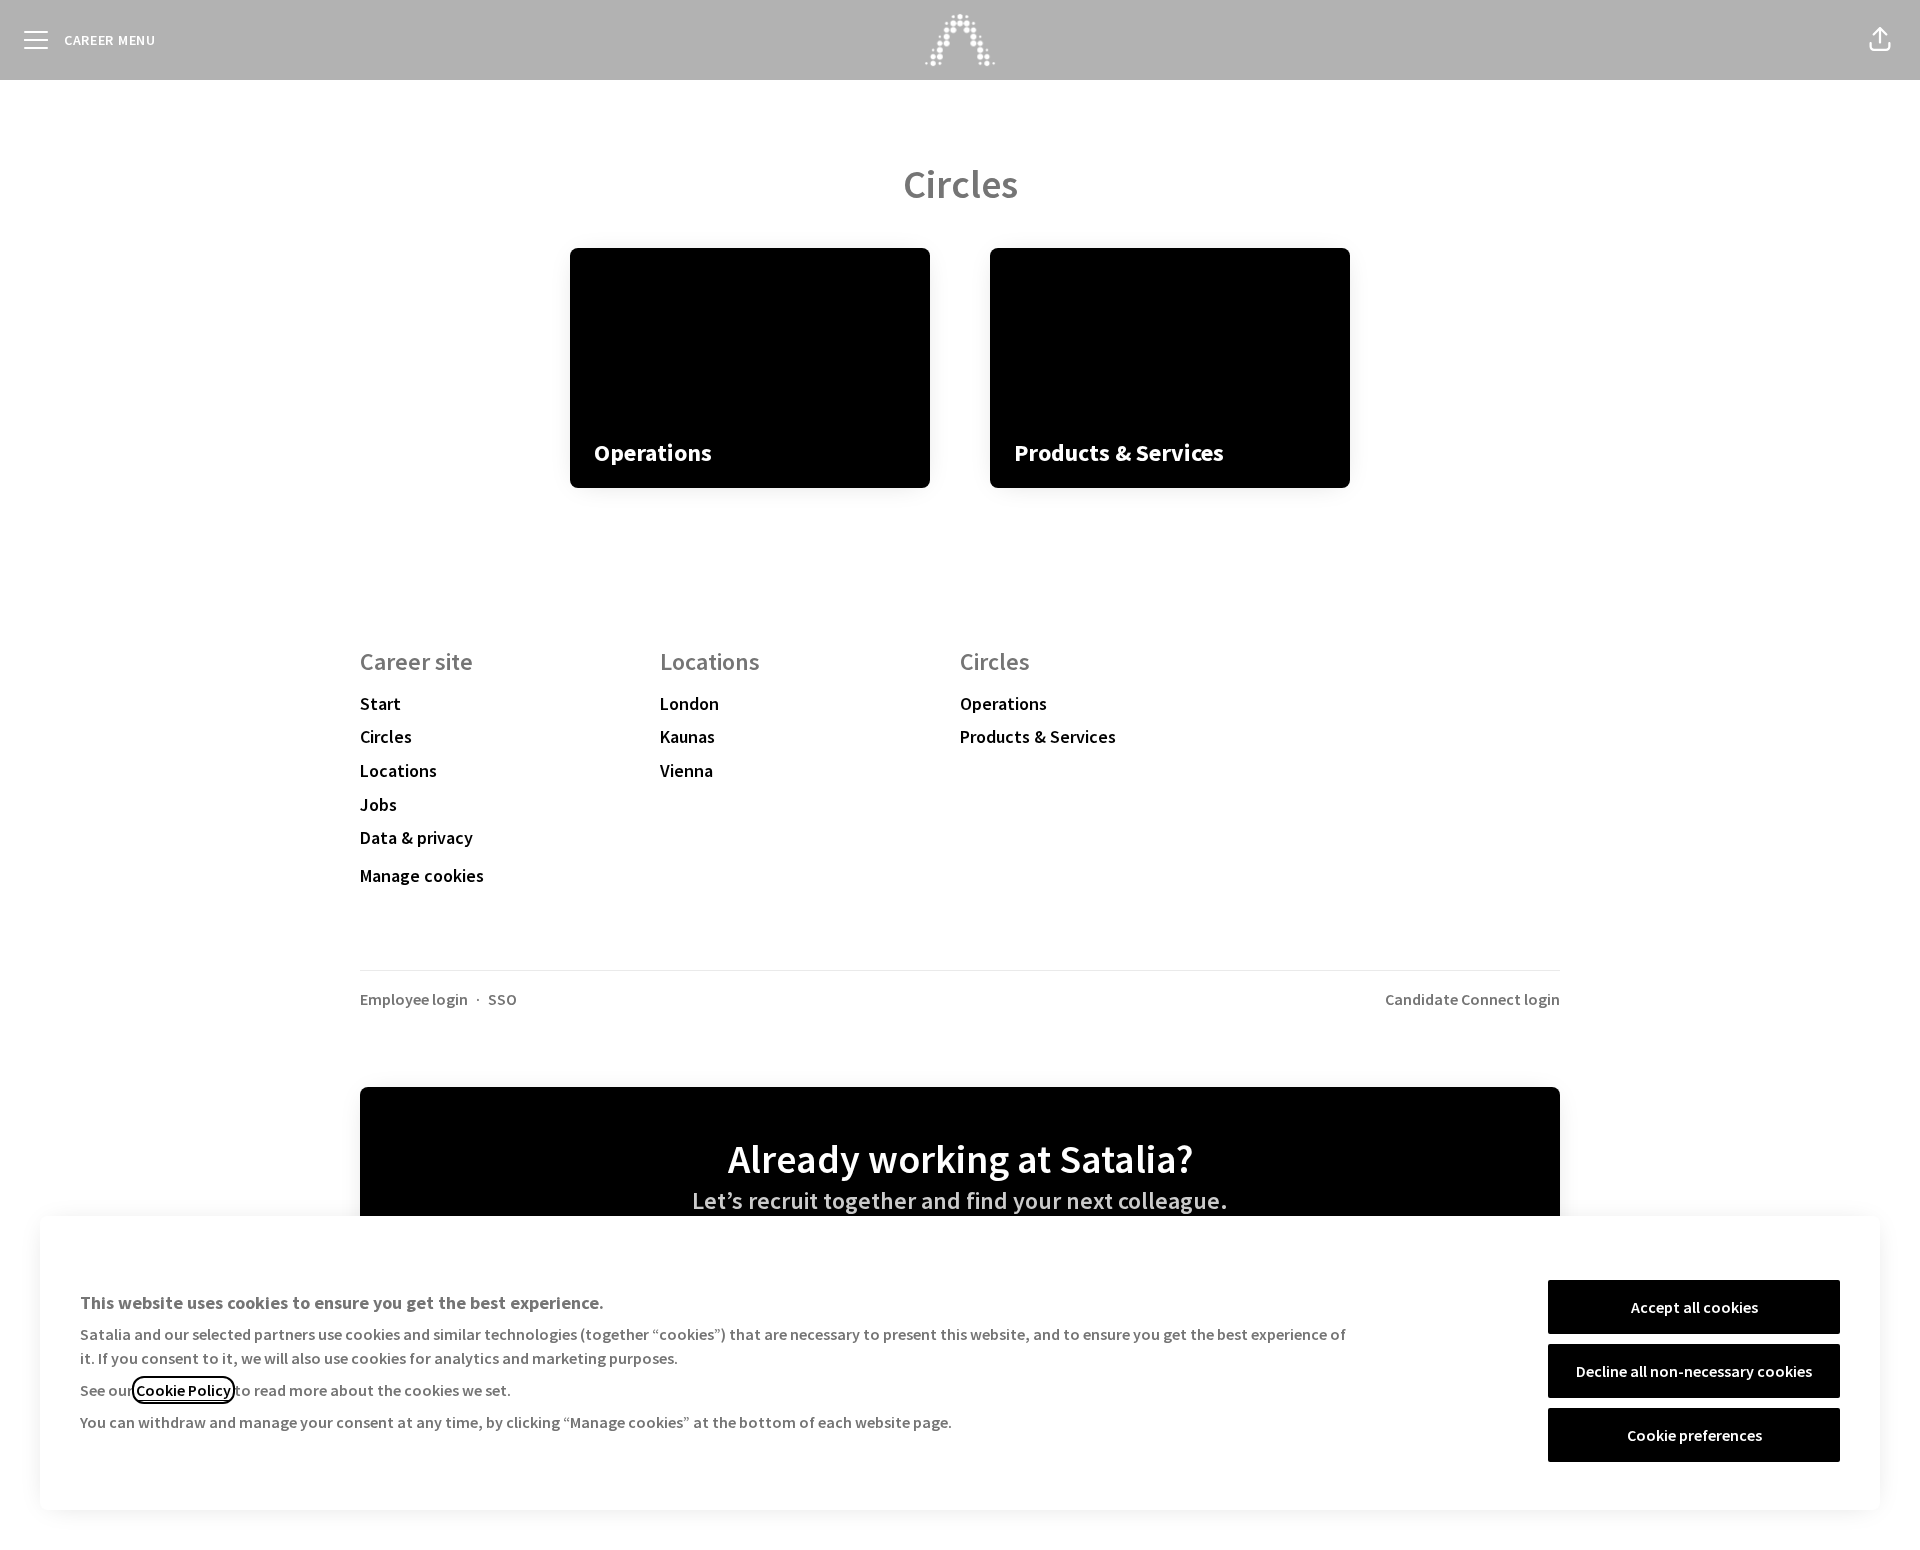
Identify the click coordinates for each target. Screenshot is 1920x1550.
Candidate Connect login (1472, 999)
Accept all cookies (1694, 1307)
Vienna (686, 770)
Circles (386, 736)
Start (380, 703)
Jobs (378, 804)
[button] (1880, 40)
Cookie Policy (183, 1390)
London (689, 703)
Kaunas (687, 736)
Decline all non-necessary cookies (1694, 1371)
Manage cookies (422, 875)
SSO (502, 999)
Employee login (414, 999)
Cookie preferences (1694, 1435)
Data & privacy (416, 837)
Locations (398, 770)
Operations (1003, 703)
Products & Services (1038, 736)
